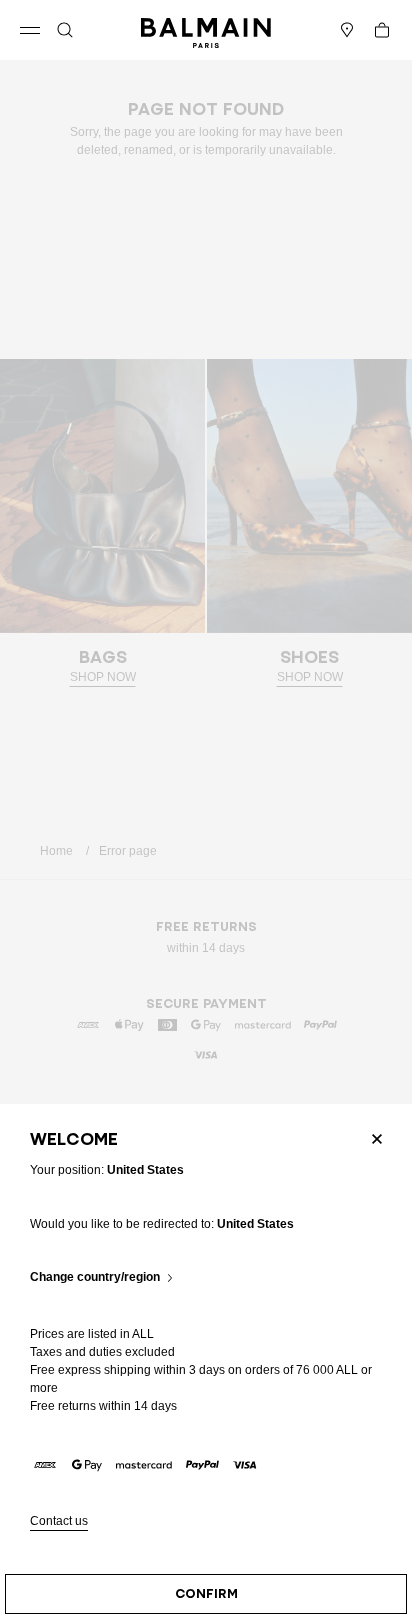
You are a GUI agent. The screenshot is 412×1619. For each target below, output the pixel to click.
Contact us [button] (59, 1521)
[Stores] (347, 30)
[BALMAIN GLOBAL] (206, 30)
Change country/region (95, 1277)
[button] (65, 30)
